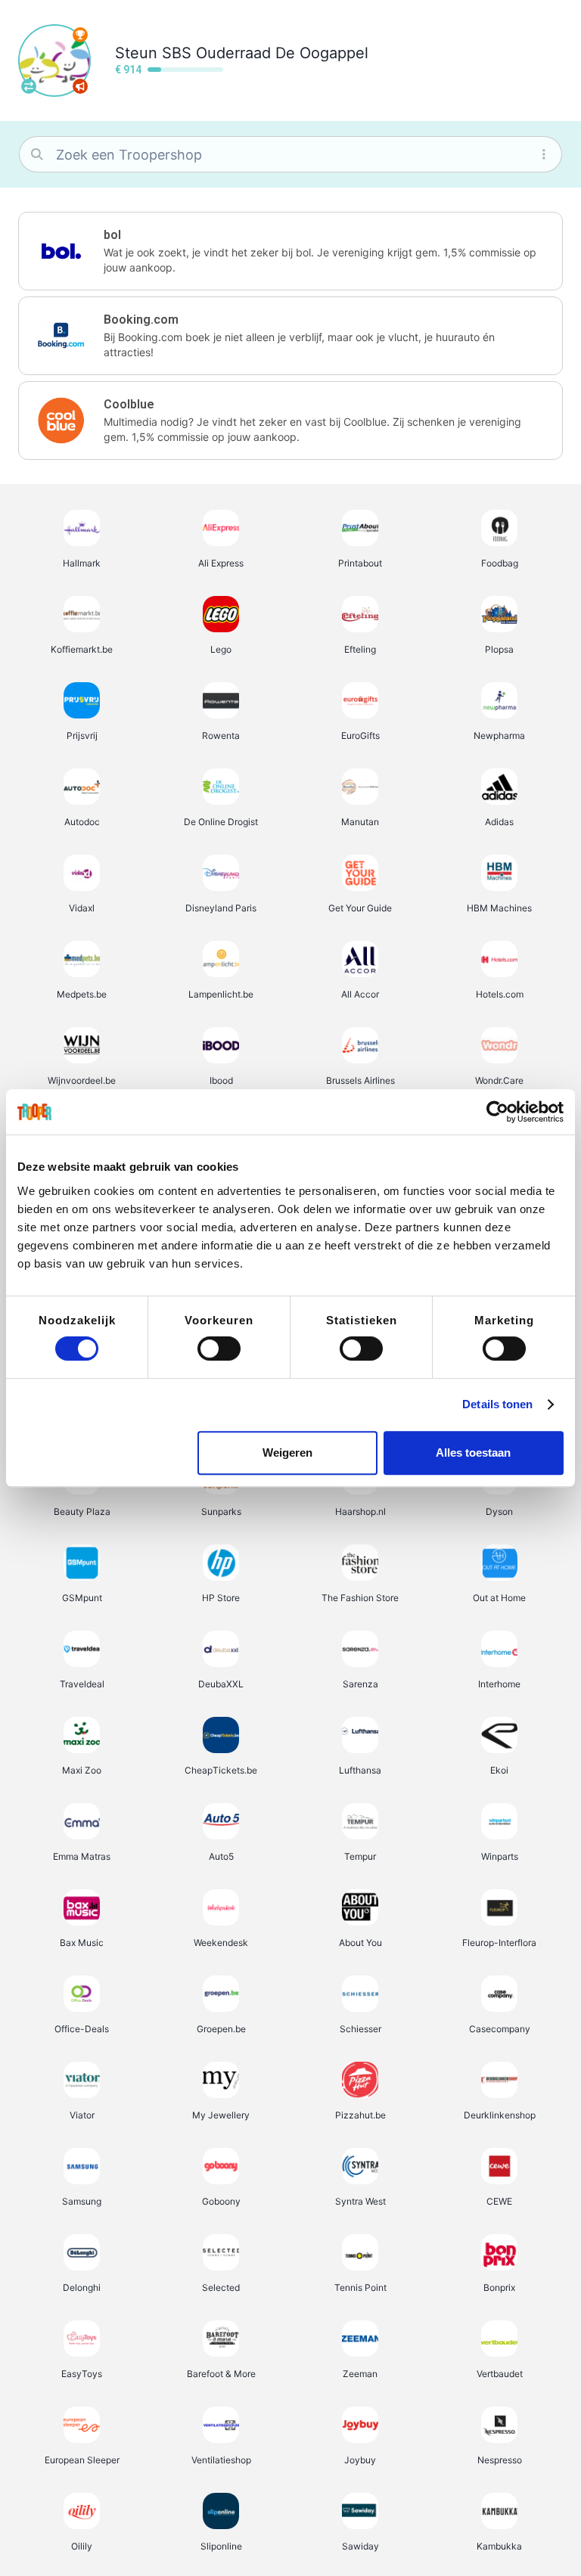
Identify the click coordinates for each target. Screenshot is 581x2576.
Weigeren (287, 1452)
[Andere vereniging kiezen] (29, 86)
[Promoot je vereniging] (80, 86)
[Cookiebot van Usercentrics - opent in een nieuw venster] (497, 1112)
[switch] (219, 1349)
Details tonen (497, 1404)
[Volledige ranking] (80, 35)
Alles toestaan (473, 1452)
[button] (290, 251)
